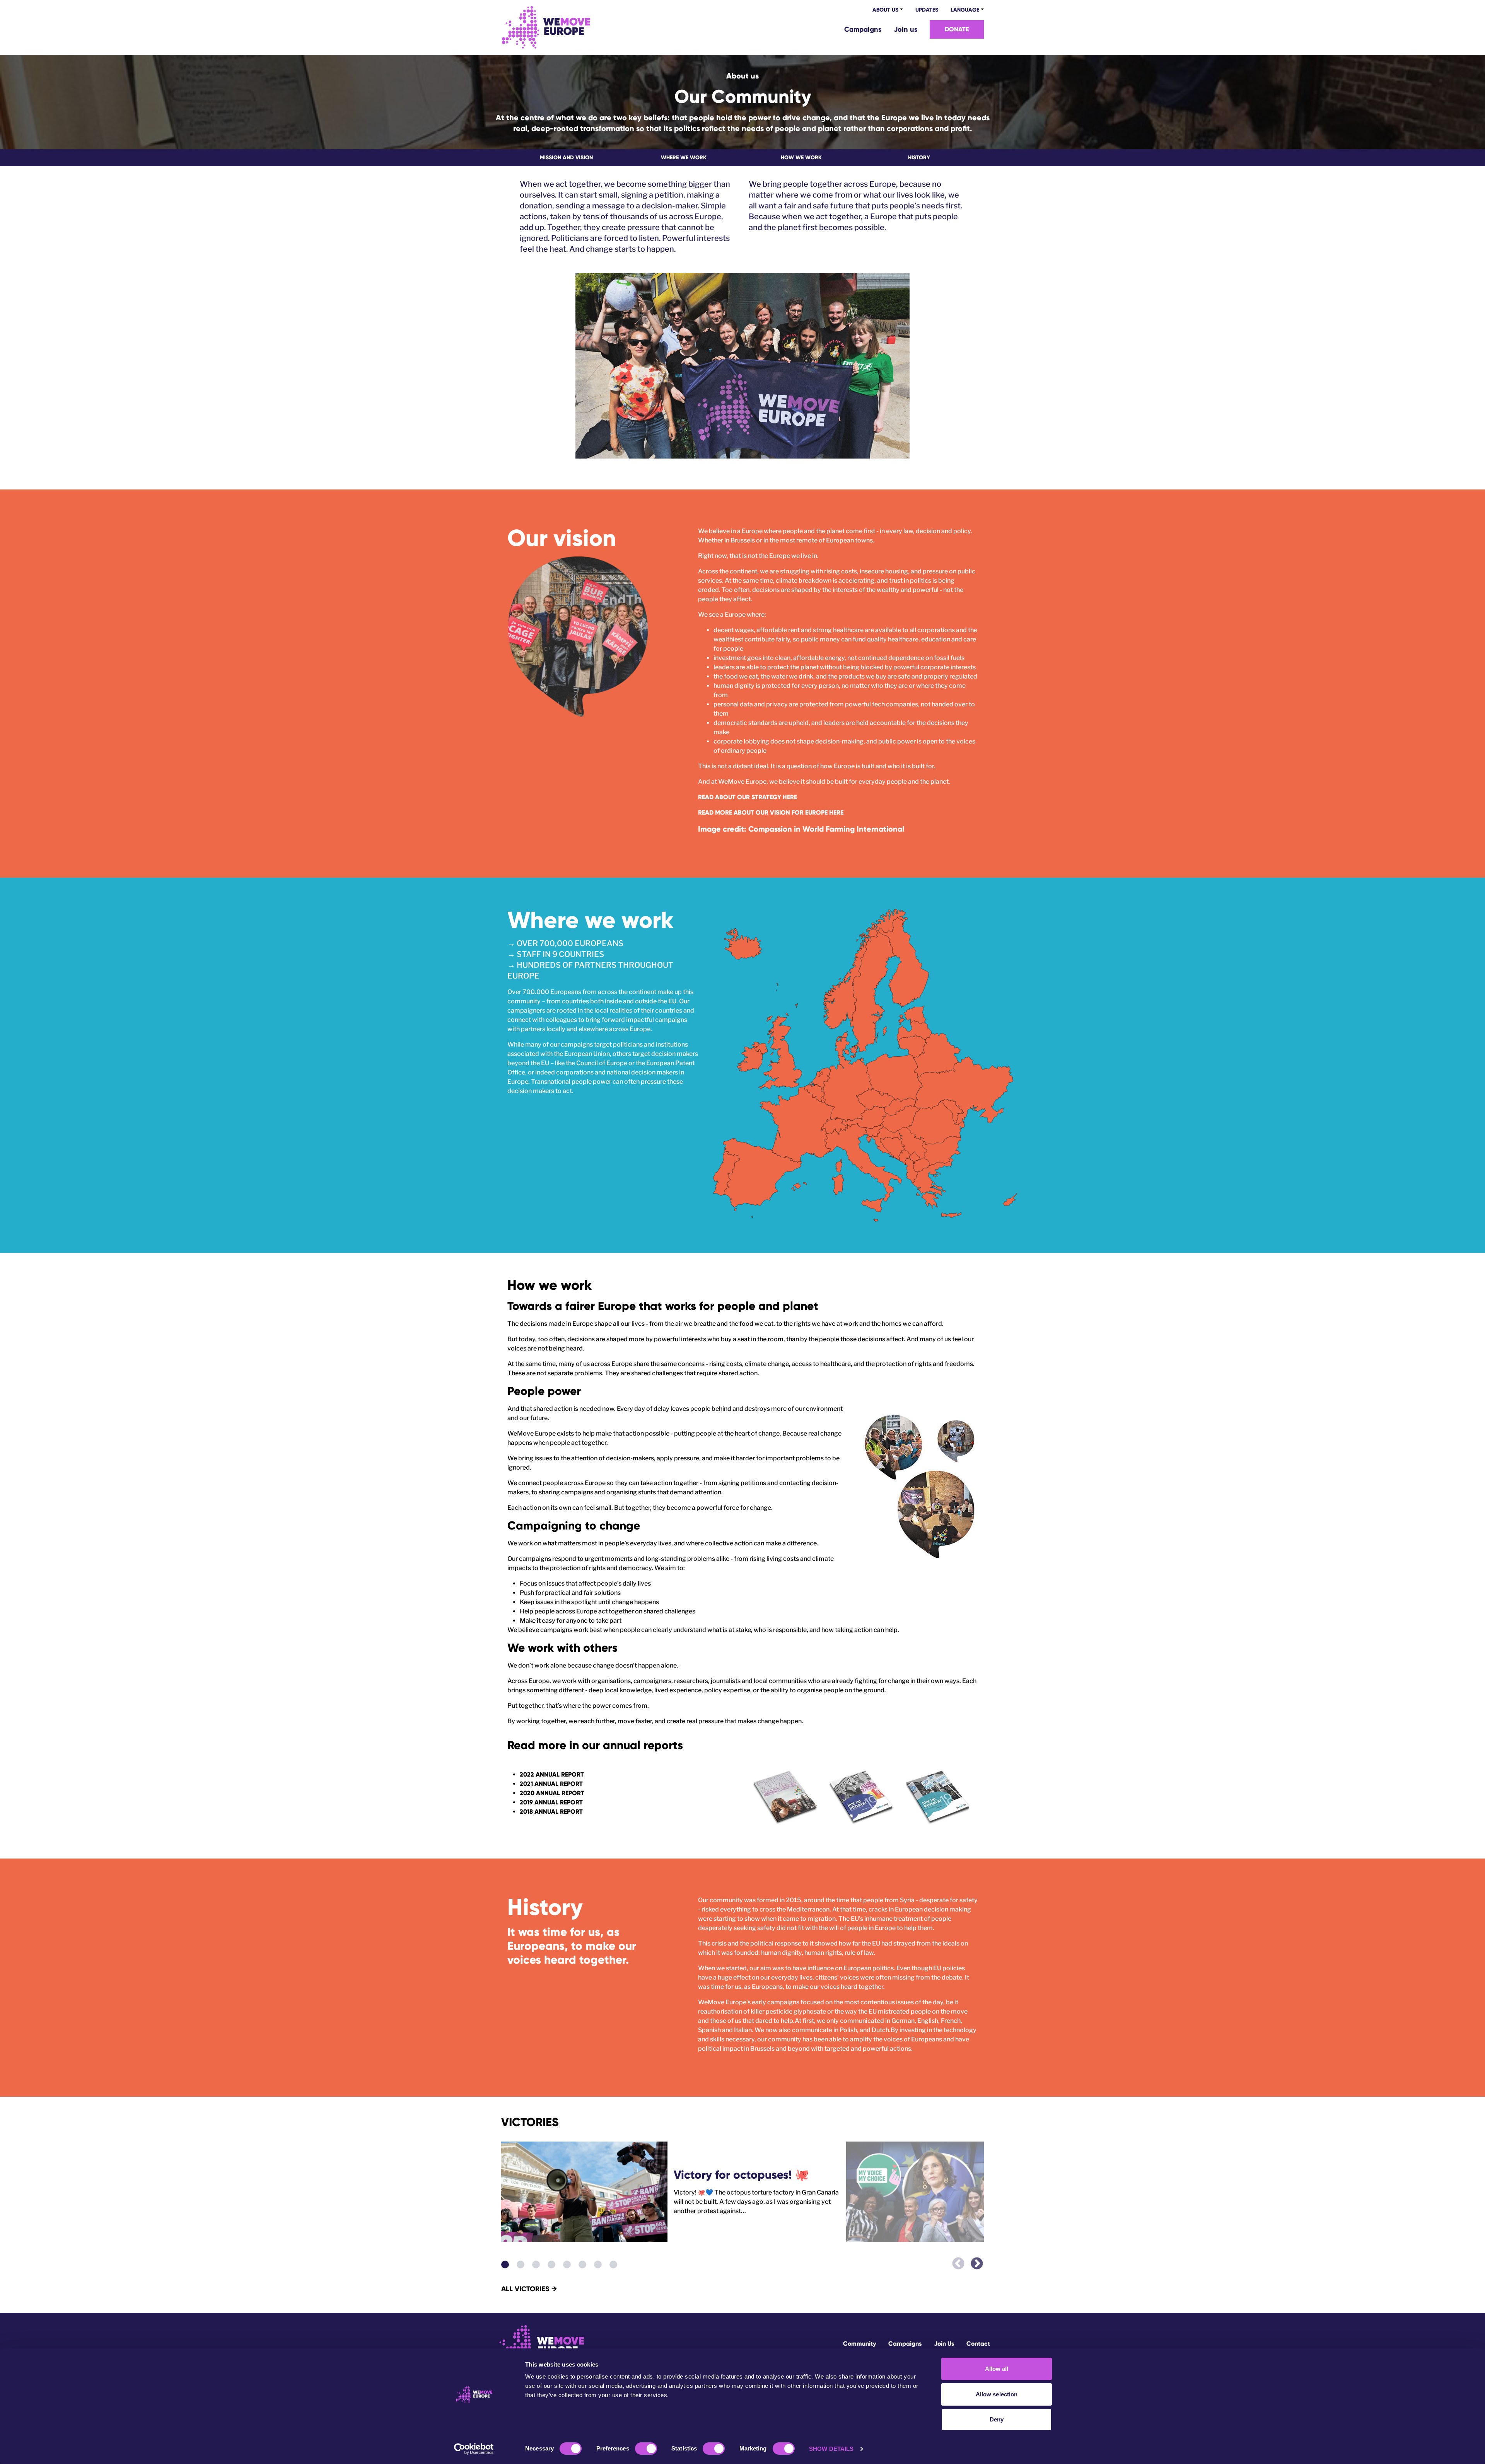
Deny (997, 2419)
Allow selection (997, 2394)
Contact (978, 2344)
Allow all (997, 2369)
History (919, 158)
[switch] (646, 2449)
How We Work (801, 158)
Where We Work (684, 158)
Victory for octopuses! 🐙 (741, 2175)
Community (859, 2344)
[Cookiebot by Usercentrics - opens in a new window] (474, 2449)
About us (885, 10)
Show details (831, 2449)
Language (965, 10)
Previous (955, 2260)
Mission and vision (566, 158)
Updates (927, 10)
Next (974, 2260)
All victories (529, 2289)
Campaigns (863, 29)
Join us (906, 29)
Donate (957, 29)
